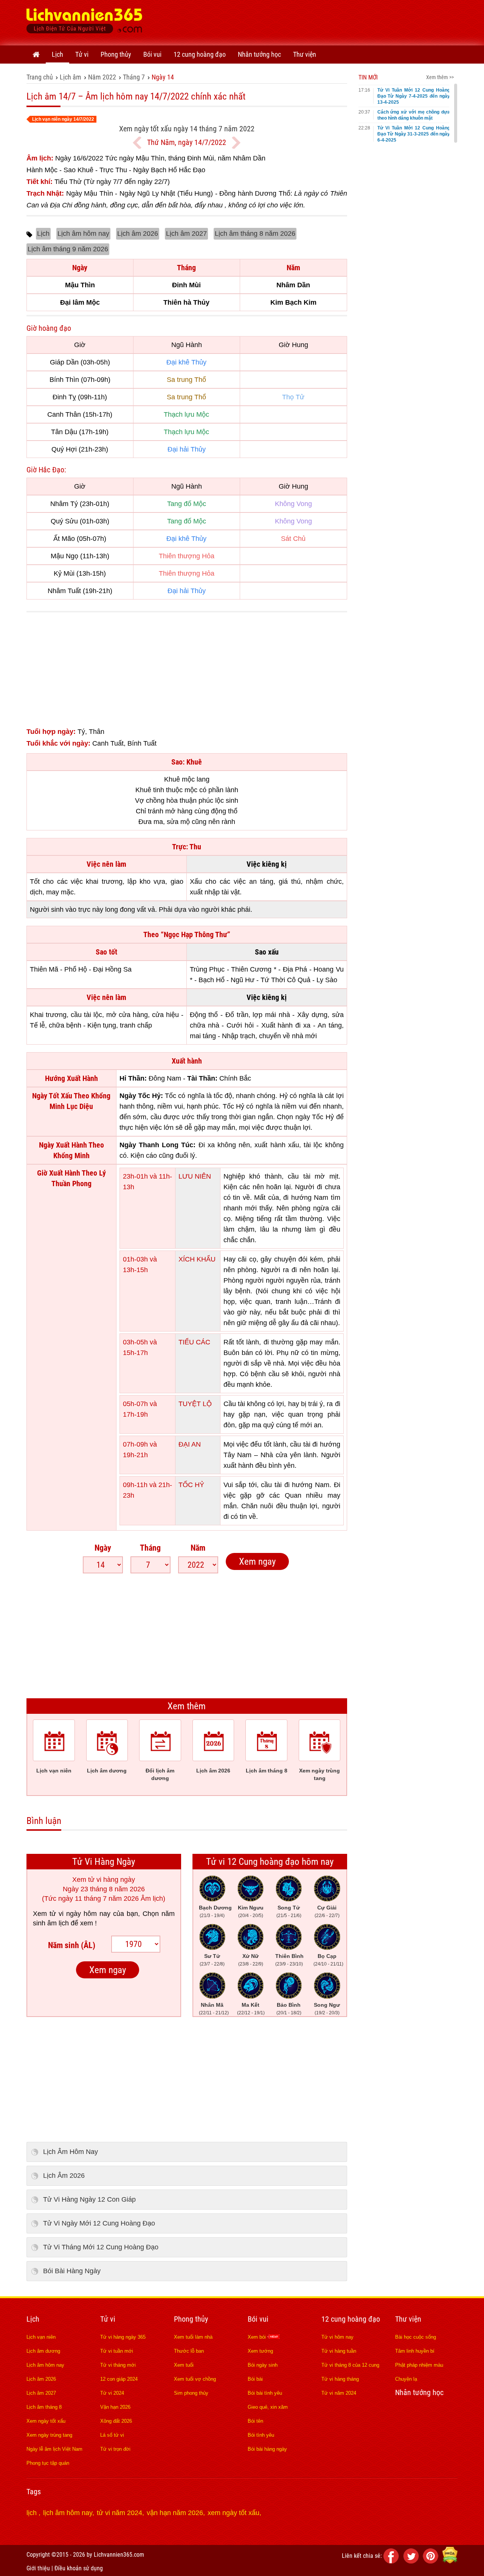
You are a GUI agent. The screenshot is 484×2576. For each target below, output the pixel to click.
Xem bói (258, 2337)
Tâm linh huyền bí (415, 2351)
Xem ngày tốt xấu (46, 2421)
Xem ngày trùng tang (49, 2435)
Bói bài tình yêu (265, 2393)
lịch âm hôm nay (68, 2513)
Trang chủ (40, 77)
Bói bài (255, 2379)
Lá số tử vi (112, 2435)
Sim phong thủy (191, 2393)
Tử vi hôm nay (337, 2337)
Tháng (150, 1548)
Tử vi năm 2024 (339, 2393)
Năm (198, 1548)
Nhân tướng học (259, 54)
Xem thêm (187, 1706)
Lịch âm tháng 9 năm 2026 (68, 249)
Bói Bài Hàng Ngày (72, 2271)
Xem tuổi (184, 2365)
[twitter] (412, 2561)
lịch (33, 2513)
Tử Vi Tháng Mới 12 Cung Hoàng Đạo (101, 2247)
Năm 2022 (102, 77)
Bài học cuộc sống (416, 2337)
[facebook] (392, 2561)
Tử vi (82, 54)
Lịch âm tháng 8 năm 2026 (255, 234)
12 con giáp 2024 (119, 2379)
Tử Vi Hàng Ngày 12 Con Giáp (89, 2199)
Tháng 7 (134, 77)
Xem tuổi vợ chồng (195, 2379)
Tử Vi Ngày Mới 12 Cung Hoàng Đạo (99, 2223)
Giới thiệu (38, 2568)
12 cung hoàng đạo (200, 54)
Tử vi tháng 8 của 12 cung (350, 2365)
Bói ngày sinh (263, 2365)
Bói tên (255, 2421)
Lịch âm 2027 (186, 234)
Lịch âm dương (43, 2351)
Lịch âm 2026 (138, 234)
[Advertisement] (320, 21)
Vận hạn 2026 (115, 2407)
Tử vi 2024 (112, 2393)
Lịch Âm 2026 (64, 2176)
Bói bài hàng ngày (267, 2449)
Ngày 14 (163, 77)
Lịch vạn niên (41, 2337)
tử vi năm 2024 (119, 2513)
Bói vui (152, 54)
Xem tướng (260, 2351)
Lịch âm (71, 77)
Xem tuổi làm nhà (193, 2337)
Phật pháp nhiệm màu (419, 2365)
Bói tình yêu (261, 2435)
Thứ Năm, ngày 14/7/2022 (187, 142)
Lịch (57, 54)
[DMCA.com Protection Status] (450, 2561)
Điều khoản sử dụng (79, 2568)
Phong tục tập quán (48, 2463)
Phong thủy (116, 54)
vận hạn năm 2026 (175, 2513)
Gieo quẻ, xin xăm (268, 2407)
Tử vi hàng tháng (340, 2379)
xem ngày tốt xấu (233, 2513)
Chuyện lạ (406, 2379)
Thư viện (305, 54)
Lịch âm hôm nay (83, 234)
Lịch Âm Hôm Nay (71, 2152)
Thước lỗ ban (189, 2351)
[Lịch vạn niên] (36, 55)
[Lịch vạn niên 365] (85, 23)
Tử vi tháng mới (118, 2365)
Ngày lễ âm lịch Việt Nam (54, 2449)
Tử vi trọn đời (115, 2449)
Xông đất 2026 (116, 2421)
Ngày (103, 1548)
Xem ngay (257, 1561)
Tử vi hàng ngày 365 (123, 2337)
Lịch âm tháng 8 (44, 2407)
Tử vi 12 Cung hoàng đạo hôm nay (270, 1862)
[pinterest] (432, 2561)
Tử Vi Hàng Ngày (104, 1862)
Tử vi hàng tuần (339, 2351)
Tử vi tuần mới (117, 2351)
